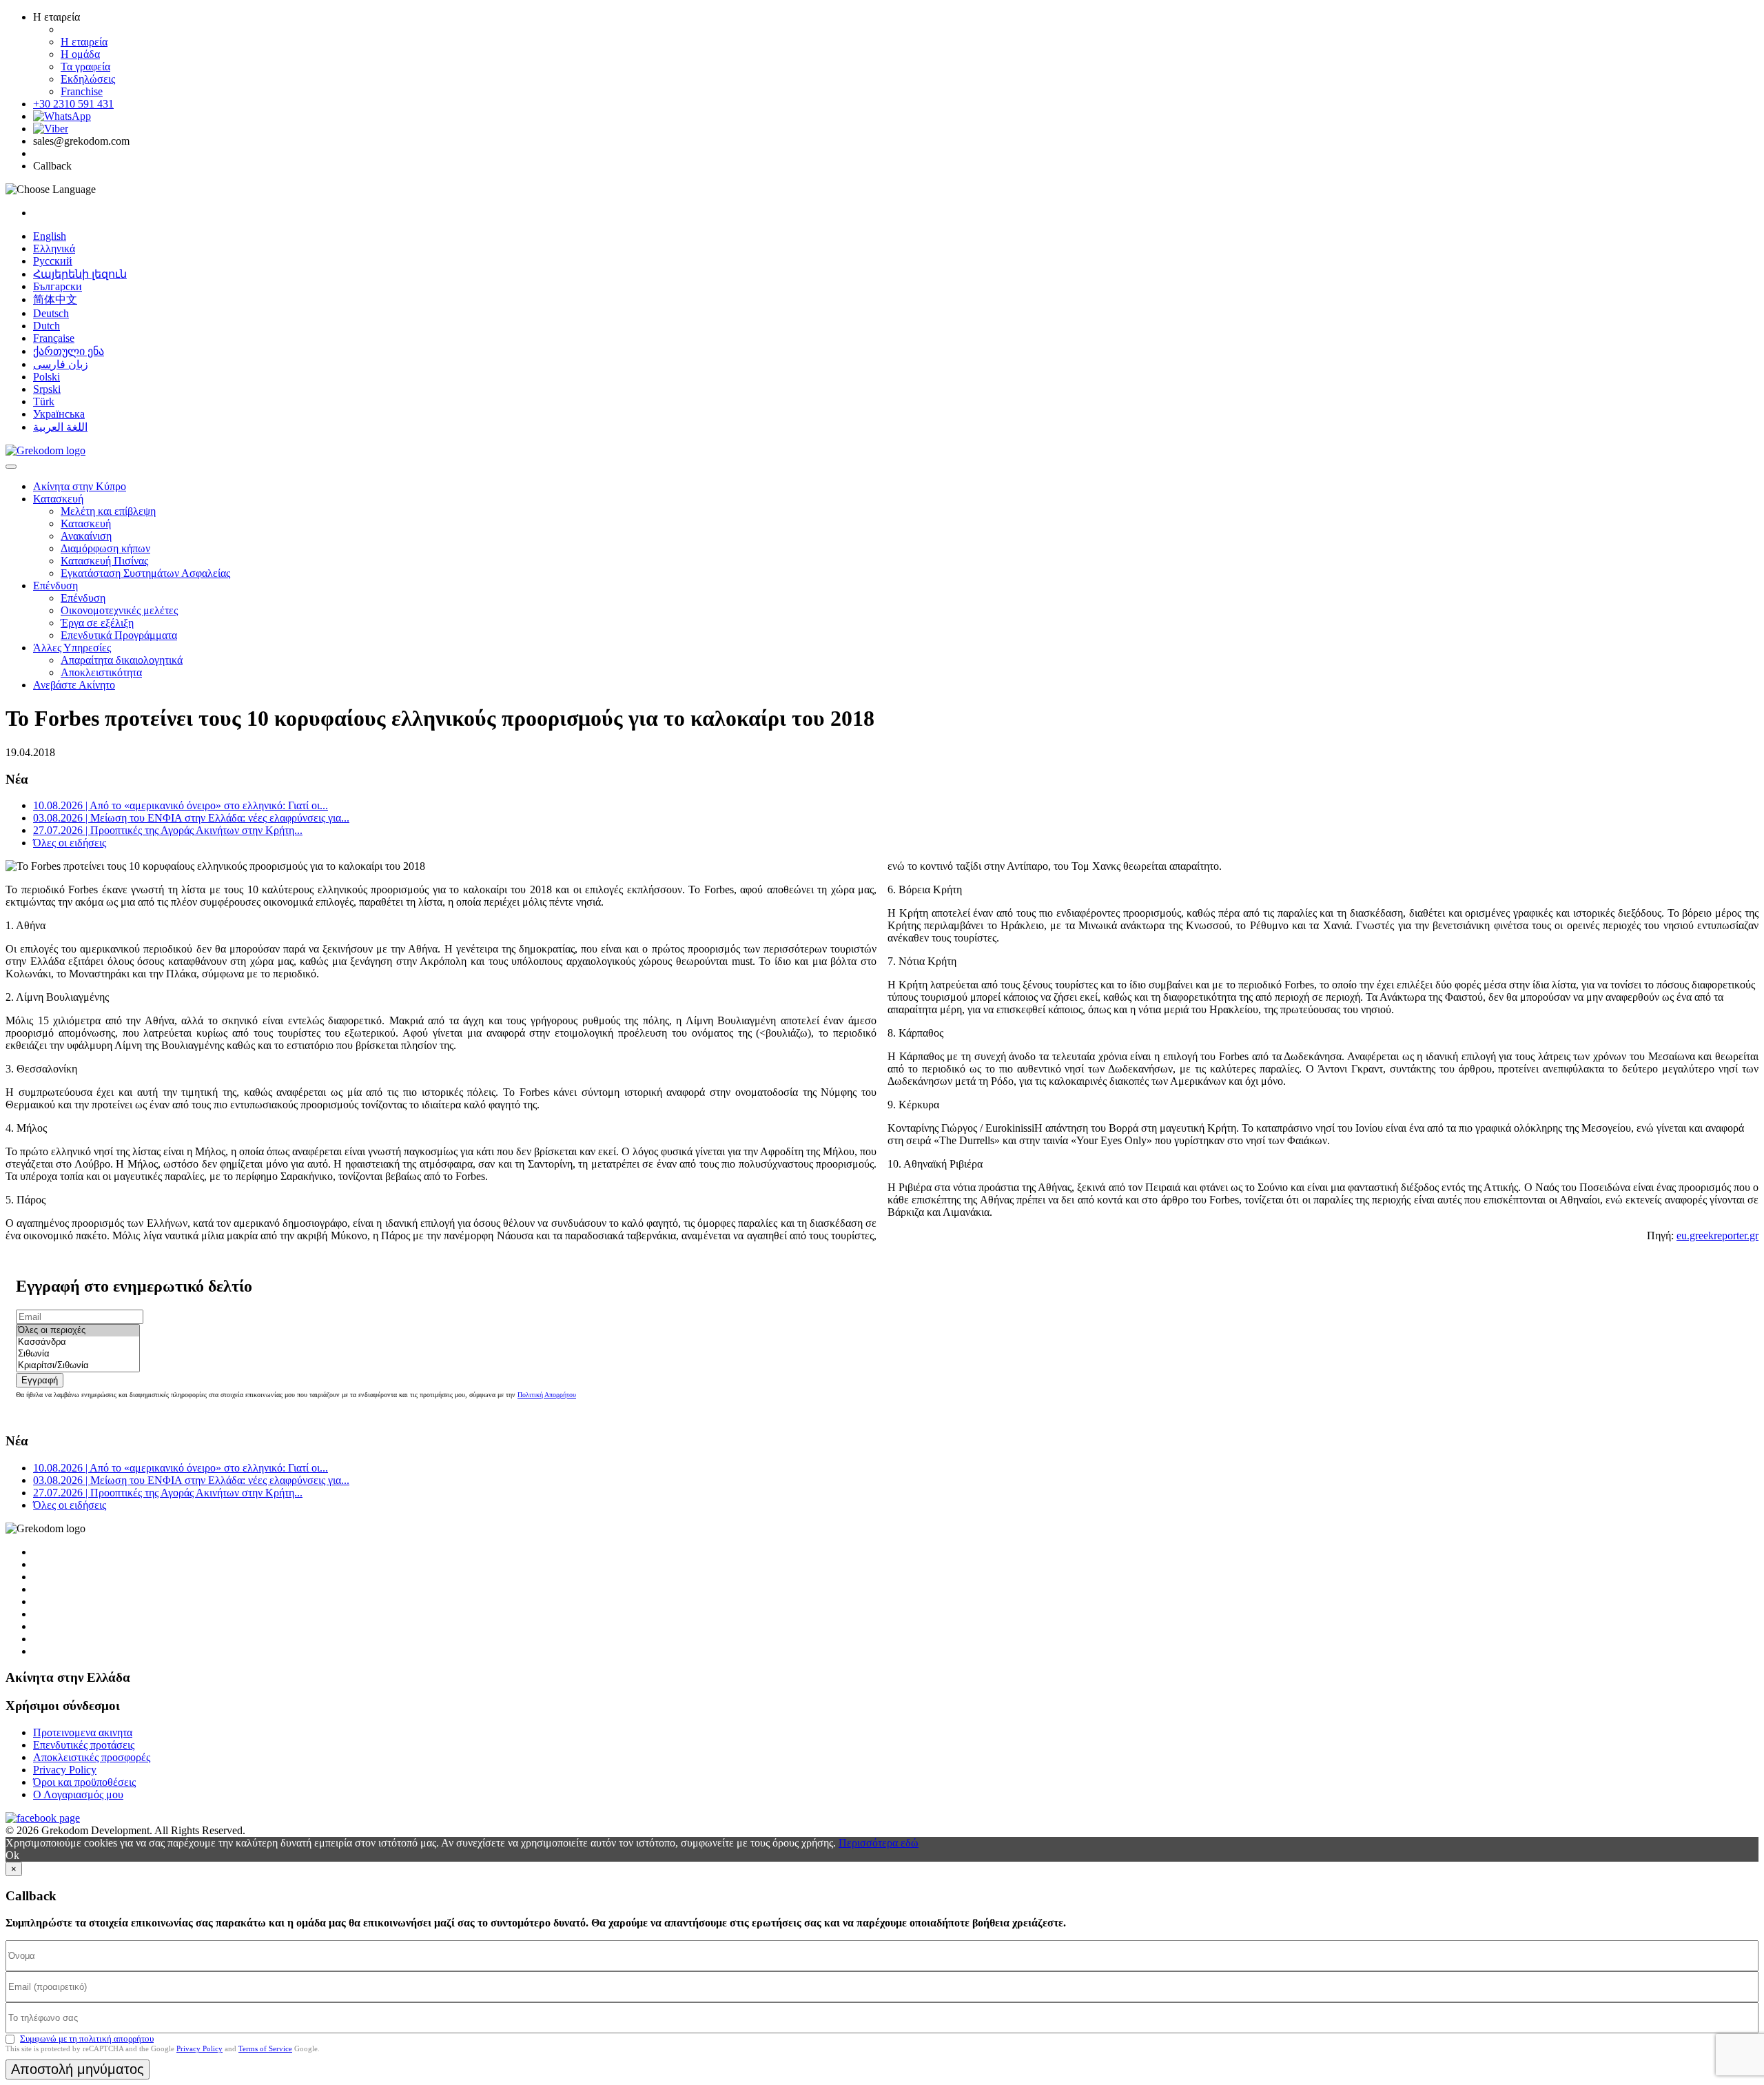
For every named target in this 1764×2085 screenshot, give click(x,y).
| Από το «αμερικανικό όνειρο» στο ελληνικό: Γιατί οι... (181, 805)
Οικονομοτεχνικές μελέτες (119, 610)
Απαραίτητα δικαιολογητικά (122, 660)
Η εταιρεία (84, 42)
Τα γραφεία (85, 67)
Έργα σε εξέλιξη (97, 623)
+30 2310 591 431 (73, 104)
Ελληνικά (54, 248)
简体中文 (55, 299)
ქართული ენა (69, 351)
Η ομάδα (80, 54)
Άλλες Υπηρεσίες (72, 648)
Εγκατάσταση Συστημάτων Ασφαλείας (145, 573)
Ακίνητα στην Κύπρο (80, 486)
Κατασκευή (58, 499)
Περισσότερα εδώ (879, 1843)
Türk (44, 401)
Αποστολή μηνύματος (78, 2069)
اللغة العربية (60, 427)
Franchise (82, 91)
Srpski (47, 389)
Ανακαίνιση (86, 536)
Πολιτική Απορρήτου (547, 1395)
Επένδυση (55, 586)
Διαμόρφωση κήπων (105, 548)
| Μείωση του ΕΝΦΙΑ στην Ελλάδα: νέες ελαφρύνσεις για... (191, 818)
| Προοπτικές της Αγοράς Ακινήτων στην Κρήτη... (168, 830)
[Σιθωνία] (78, 1354)
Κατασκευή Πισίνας (104, 561)
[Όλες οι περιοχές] (78, 1331)
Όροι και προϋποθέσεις (84, 1782)
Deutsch (51, 313)
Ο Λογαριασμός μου (78, 1794)
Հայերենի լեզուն (80, 274)
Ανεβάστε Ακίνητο (74, 685)
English (50, 236)
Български (58, 286)
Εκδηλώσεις (88, 79)
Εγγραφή (40, 1380)
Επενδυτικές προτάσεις (84, 1745)
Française (54, 338)
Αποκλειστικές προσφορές (92, 1757)
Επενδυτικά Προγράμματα (119, 635)
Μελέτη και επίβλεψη (108, 511)
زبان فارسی (61, 364)
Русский (53, 261)
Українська (59, 414)
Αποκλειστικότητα (101, 672)
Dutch (47, 326)
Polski (47, 377)
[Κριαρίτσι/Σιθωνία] (78, 1366)
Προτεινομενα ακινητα (83, 1732)
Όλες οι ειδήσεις (70, 843)
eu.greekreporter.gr (1717, 1235)
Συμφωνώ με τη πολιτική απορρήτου (87, 2038)
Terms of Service (265, 2048)
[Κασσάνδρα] (78, 1342)
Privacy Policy (65, 1770)
